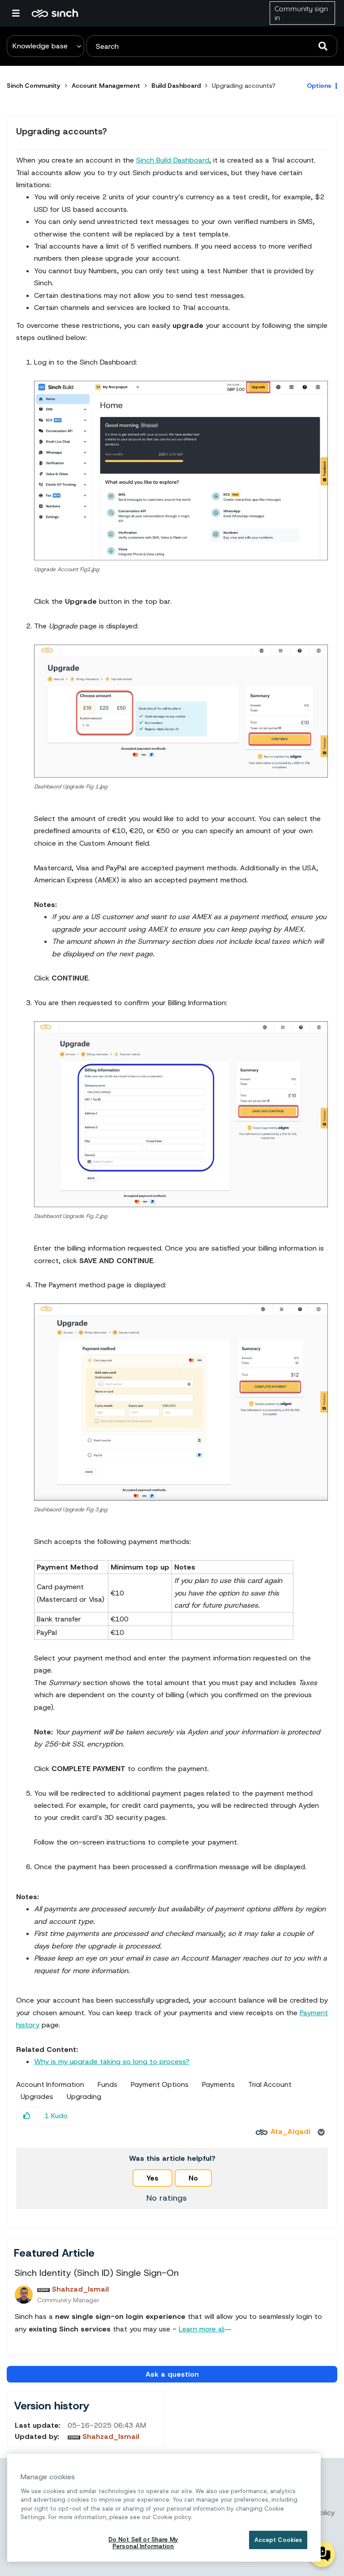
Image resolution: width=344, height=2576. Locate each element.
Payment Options (160, 2085)
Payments (218, 2085)
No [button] (193, 2178)
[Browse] (20, 13)
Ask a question (172, 2374)
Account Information (50, 2085)
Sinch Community (55, 13)
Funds (107, 2085)
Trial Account (270, 2085)
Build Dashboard (176, 86)
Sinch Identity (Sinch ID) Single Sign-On (97, 2273)
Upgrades (37, 2097)
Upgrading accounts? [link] (244, 86)
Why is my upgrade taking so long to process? (112, 2062)
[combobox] (212, 46)
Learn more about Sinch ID (222, 2329)
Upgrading (84, 2097)
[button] (181, 471)
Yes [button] (153, 2178)
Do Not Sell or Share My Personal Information (143, 2543)
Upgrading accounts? (62, 131)
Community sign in (301, 13)
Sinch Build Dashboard (173, 160)
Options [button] (319, 86)
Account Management (106, 86)
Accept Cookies (278, 2540)
